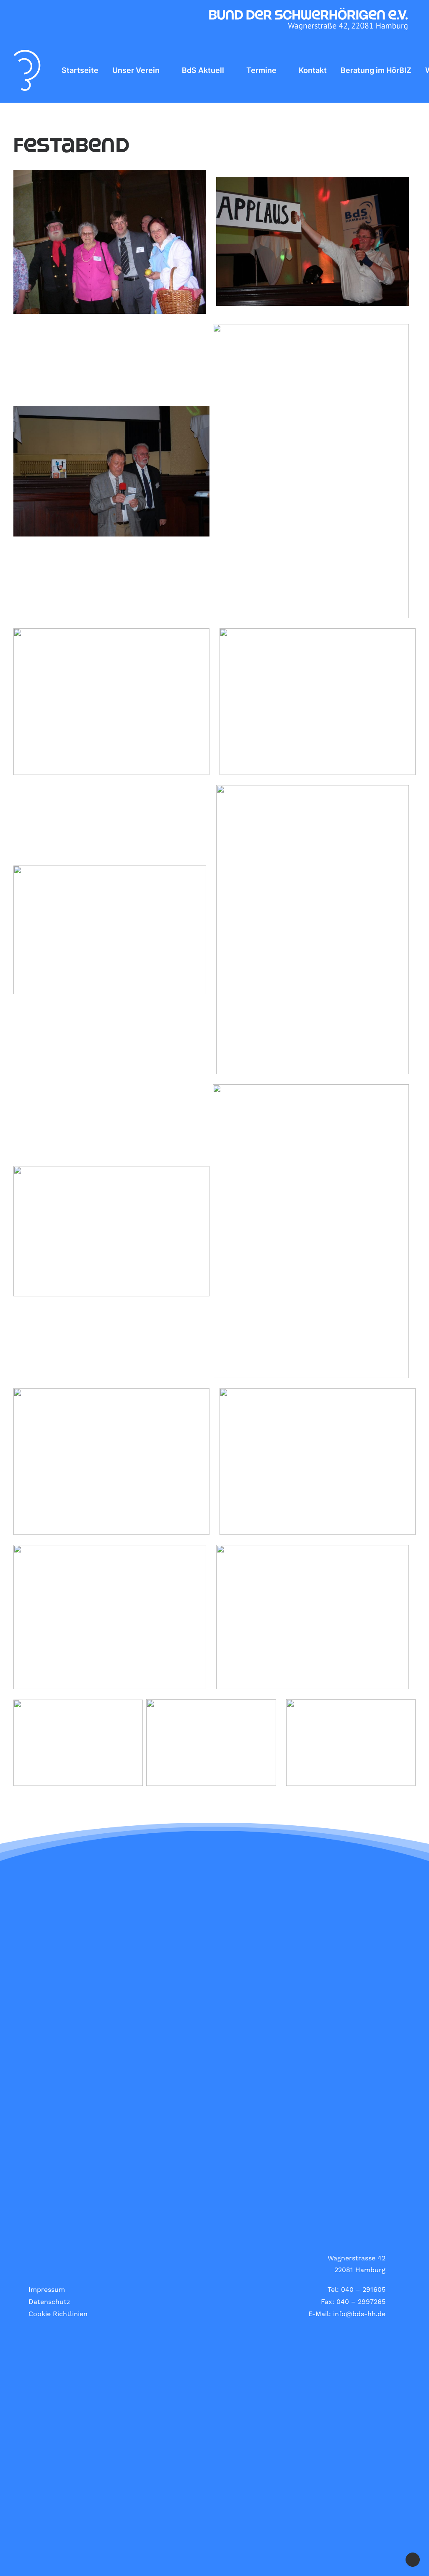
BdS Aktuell (203, 70)
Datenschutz (49, 2302)
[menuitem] (80, 70)
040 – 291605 (363, 2290)
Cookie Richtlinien (58, 2314)
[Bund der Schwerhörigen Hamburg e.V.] (27, 70)
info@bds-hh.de (359, 2314)
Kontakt (313, 70)
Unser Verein (136, 70)
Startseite (80, 70)
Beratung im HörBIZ (376, 70)
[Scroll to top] (413, 2559)
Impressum (47, 2290)
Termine (261, 70)
